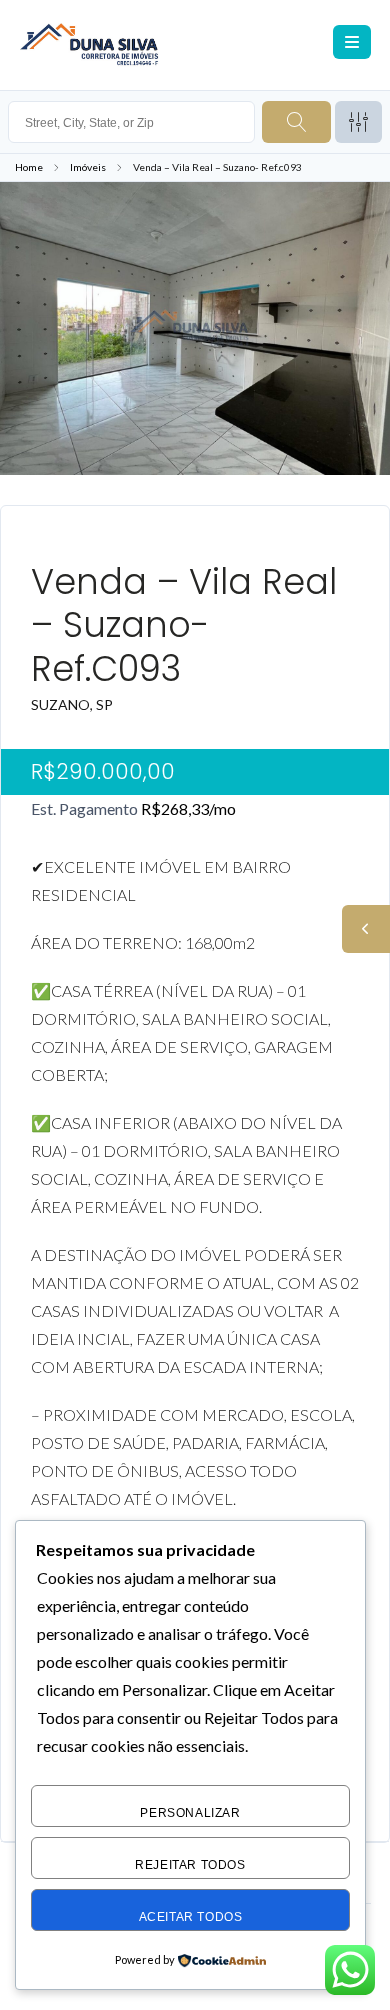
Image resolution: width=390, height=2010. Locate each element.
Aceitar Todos (191, 1917)
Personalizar (190, 1813)
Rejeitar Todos (190, 1865)
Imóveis (88, 167)
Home (29, 167)
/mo (188, 808)
